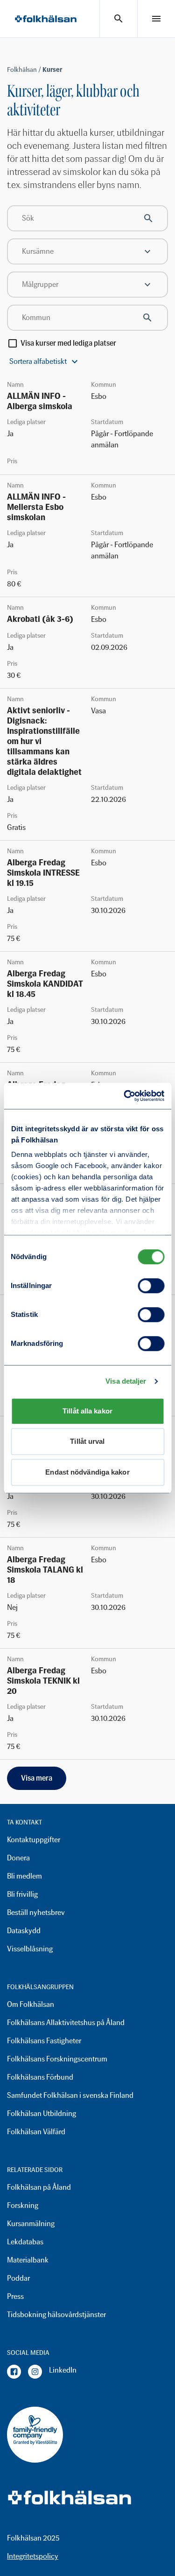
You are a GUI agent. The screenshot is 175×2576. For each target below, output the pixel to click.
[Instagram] (35, 2372)
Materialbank (28, 2260)
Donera (18, 1858)
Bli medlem (24, 1876)
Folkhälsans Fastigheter (44, 2041)
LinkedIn (63, 2370)
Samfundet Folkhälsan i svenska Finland (70, 2095)
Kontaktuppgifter (34, 1840)
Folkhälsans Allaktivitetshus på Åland (66, 2023)
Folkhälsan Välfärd (36, 2132)
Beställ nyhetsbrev (36, 1912)
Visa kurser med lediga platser (68, 343)
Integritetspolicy (33, 2556)
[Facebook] (14, 2372)
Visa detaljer (126, 1381)
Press (15, 2296)
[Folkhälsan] (46, 19)
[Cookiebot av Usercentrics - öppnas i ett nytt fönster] (125, 1096)
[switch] (151, 1286)
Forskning (23, 2205)
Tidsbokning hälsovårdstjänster (56, 2315)
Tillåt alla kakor (87, 1411)
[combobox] (87, 251)
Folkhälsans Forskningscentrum (57, 2059)
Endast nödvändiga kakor (87, 1472)
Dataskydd (24, 1931)
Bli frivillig (22, 1894)
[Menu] (156, 19)
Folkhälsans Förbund (40, 2077)
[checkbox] (13, 343)
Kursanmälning (31, 2224)
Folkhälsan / (25, 70)
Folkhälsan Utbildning (42, 2113)
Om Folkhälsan (31, 2004)
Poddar (18, 2278)
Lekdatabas (25, 2242)
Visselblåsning (30, 1949)
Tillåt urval (87, 1441)
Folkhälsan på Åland (39, 2187)
